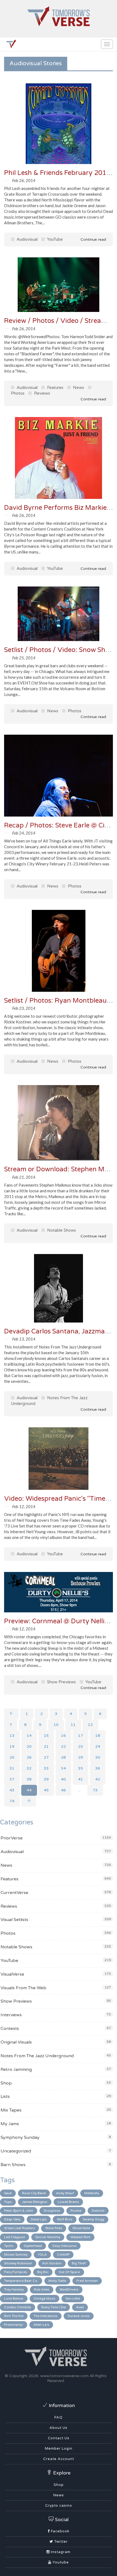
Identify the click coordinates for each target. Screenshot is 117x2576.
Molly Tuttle (57, 2281)
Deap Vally (12, 2219)
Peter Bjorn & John (19, 2211)
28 (63, 1757)
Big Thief (79, 2263)
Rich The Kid (14, 2316)
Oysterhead (33, 2246)
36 (98, 1768)
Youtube (60, 2562)
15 (46, 1736)
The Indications (46, 2316)
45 (46, 1790)
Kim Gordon (52, 2263)
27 (46, 1757)
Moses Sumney (16, 2255)
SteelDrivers (69, 2289)
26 (29, 1757)
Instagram (60, 2552)
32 (29, 1768)
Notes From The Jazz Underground (37, 2056)
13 (12, 1736)
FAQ (59, 2417)
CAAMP (63, 2255)
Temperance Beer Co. (21, 2281)
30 (98, 1757)
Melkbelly (92, 2193)
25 (12, 1757)
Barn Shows (13, 2165)
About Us (59, 2428)
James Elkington (35, 2202)
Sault (8, 2193)
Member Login (59, 2449)
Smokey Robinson (18, 2263)
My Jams (10, 2124)
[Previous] (11, 1714)
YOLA (42, 2255)
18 (98, 1736)
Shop (6, 2083)
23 (81, 1746)
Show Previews (61, 1682)
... (79, 1790)
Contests (10, 2029)
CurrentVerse (14, 1893)
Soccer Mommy (48, 2237)
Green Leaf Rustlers (19, 2228)
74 (12, 1801)
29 (81, 1757)
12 (90, 1725)
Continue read (93, 239)
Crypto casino (59, 2506)
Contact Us (59, 2438)
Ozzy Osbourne (64, 2246)
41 (81, 1779)
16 (63, 1736)
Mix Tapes (11, 2110)
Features (55, 388)
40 (63, 1779)
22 (63, 1746)
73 (95, 1790)
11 (73, 1725)
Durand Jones (79, 2316)
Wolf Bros (65, 2219)
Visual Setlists (14, 1920)
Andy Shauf (65, 2193)
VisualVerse (12, 1974)
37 (12, 1779)
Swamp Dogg (93, 2219)
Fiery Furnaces (16, 2272)
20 (29, 1746)
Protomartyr (14, 2325)
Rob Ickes (42, 2289)
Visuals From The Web (23, 1988)
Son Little (73, 2298)
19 (12, 1746)
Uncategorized (16, 2151)
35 (81, 1768)
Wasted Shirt (80, 2237)
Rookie (76, 2211)
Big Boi (43, 2272)
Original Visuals (16, 2042)
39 (46, 1779)
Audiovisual (27, 239)
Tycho (9, 2246)
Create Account (59, 2459)
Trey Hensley (14, 2289)
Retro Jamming (16, 2069)
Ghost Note (81, 2228)
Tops (8, 2202)
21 (46, 1746)
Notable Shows (61, 1230)
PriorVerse (12, 1838)
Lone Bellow (14, 2298)
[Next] (29, 1801)
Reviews (41, 393)
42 (98, 1779)
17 (81, 1736)
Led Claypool (15, 2237)
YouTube (54, 239)
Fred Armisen (87, 2281)
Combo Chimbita (18, 2307)
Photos (74, 711)
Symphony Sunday (20, 2137)
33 (46, 1768)
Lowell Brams (68, 2202)
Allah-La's (41, 2325)
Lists (5, 2096)
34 (63, 1768)
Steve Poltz (54, 2228)
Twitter (60, 2542)
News (78, 388)
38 (29, 1779)
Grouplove (52, 2211)
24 (98, 1746)
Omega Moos (44, 2298)
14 (29, 1736)
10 (56, 1725)
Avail (80, 2307)
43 (12, 1790)
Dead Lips (39, 2219)
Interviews (11, 2015)
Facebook (60, 2531)
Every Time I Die (54, 2307)
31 (12, 1768)
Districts (98, 2211)
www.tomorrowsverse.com (64, 2376)
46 (63, 1790)
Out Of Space (69, 2272)
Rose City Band (34, 2193)
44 (29, 1790)
